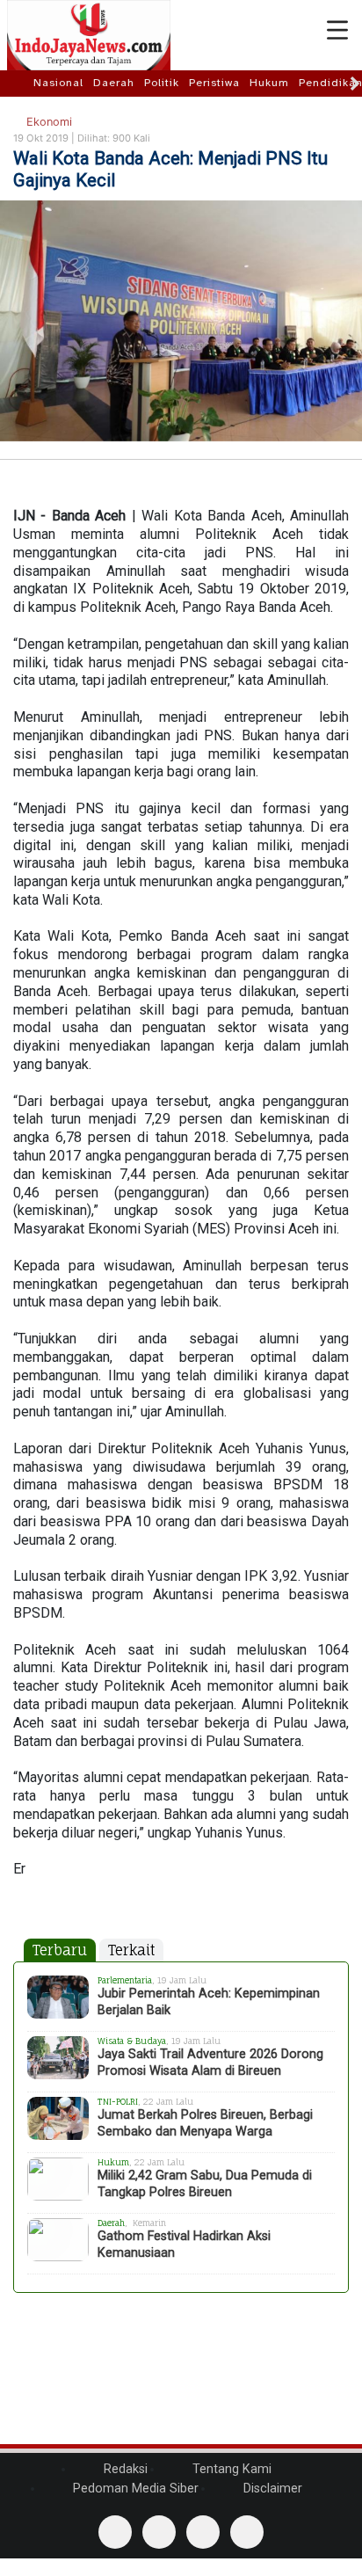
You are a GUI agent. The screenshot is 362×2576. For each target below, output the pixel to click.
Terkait (131, 1950)
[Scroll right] (355, 84)
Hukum (269, 83)
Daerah (114, 83)
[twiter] (203, 2532)
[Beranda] (19, 83)
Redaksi (124, 2469)
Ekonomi (47, 122)
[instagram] (247, 2532)
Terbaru (60, 1950)
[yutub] (159, 2532)
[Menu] (337, 31)
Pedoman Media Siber (134, 2489)
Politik (162, 83)
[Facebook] (115, 2532)
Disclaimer (271, 2489)
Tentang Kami (230, 2469)
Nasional (58, 83)
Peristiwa (214, 83)
